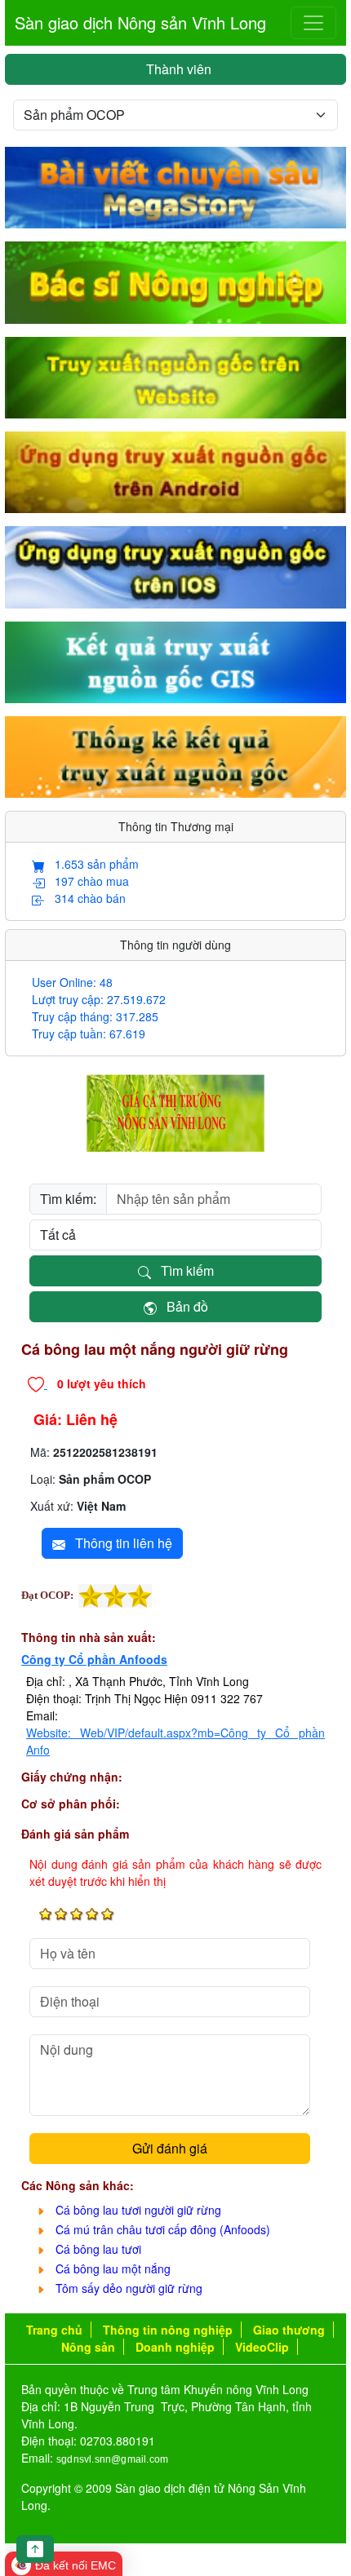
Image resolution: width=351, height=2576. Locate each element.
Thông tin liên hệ (119, 1543)
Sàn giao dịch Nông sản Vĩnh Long (140, 22)
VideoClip (262, 2347)
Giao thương (289, 2330)
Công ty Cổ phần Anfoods (94, 1659)
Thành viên (175, 69)
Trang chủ (54, 2330)
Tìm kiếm (182, 1270)
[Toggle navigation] (313, 23)
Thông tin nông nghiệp (168, 2330)
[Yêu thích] (38, 1383)
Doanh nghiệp (175, 2347)
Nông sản (88, 2347)
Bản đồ (182, 1306)
